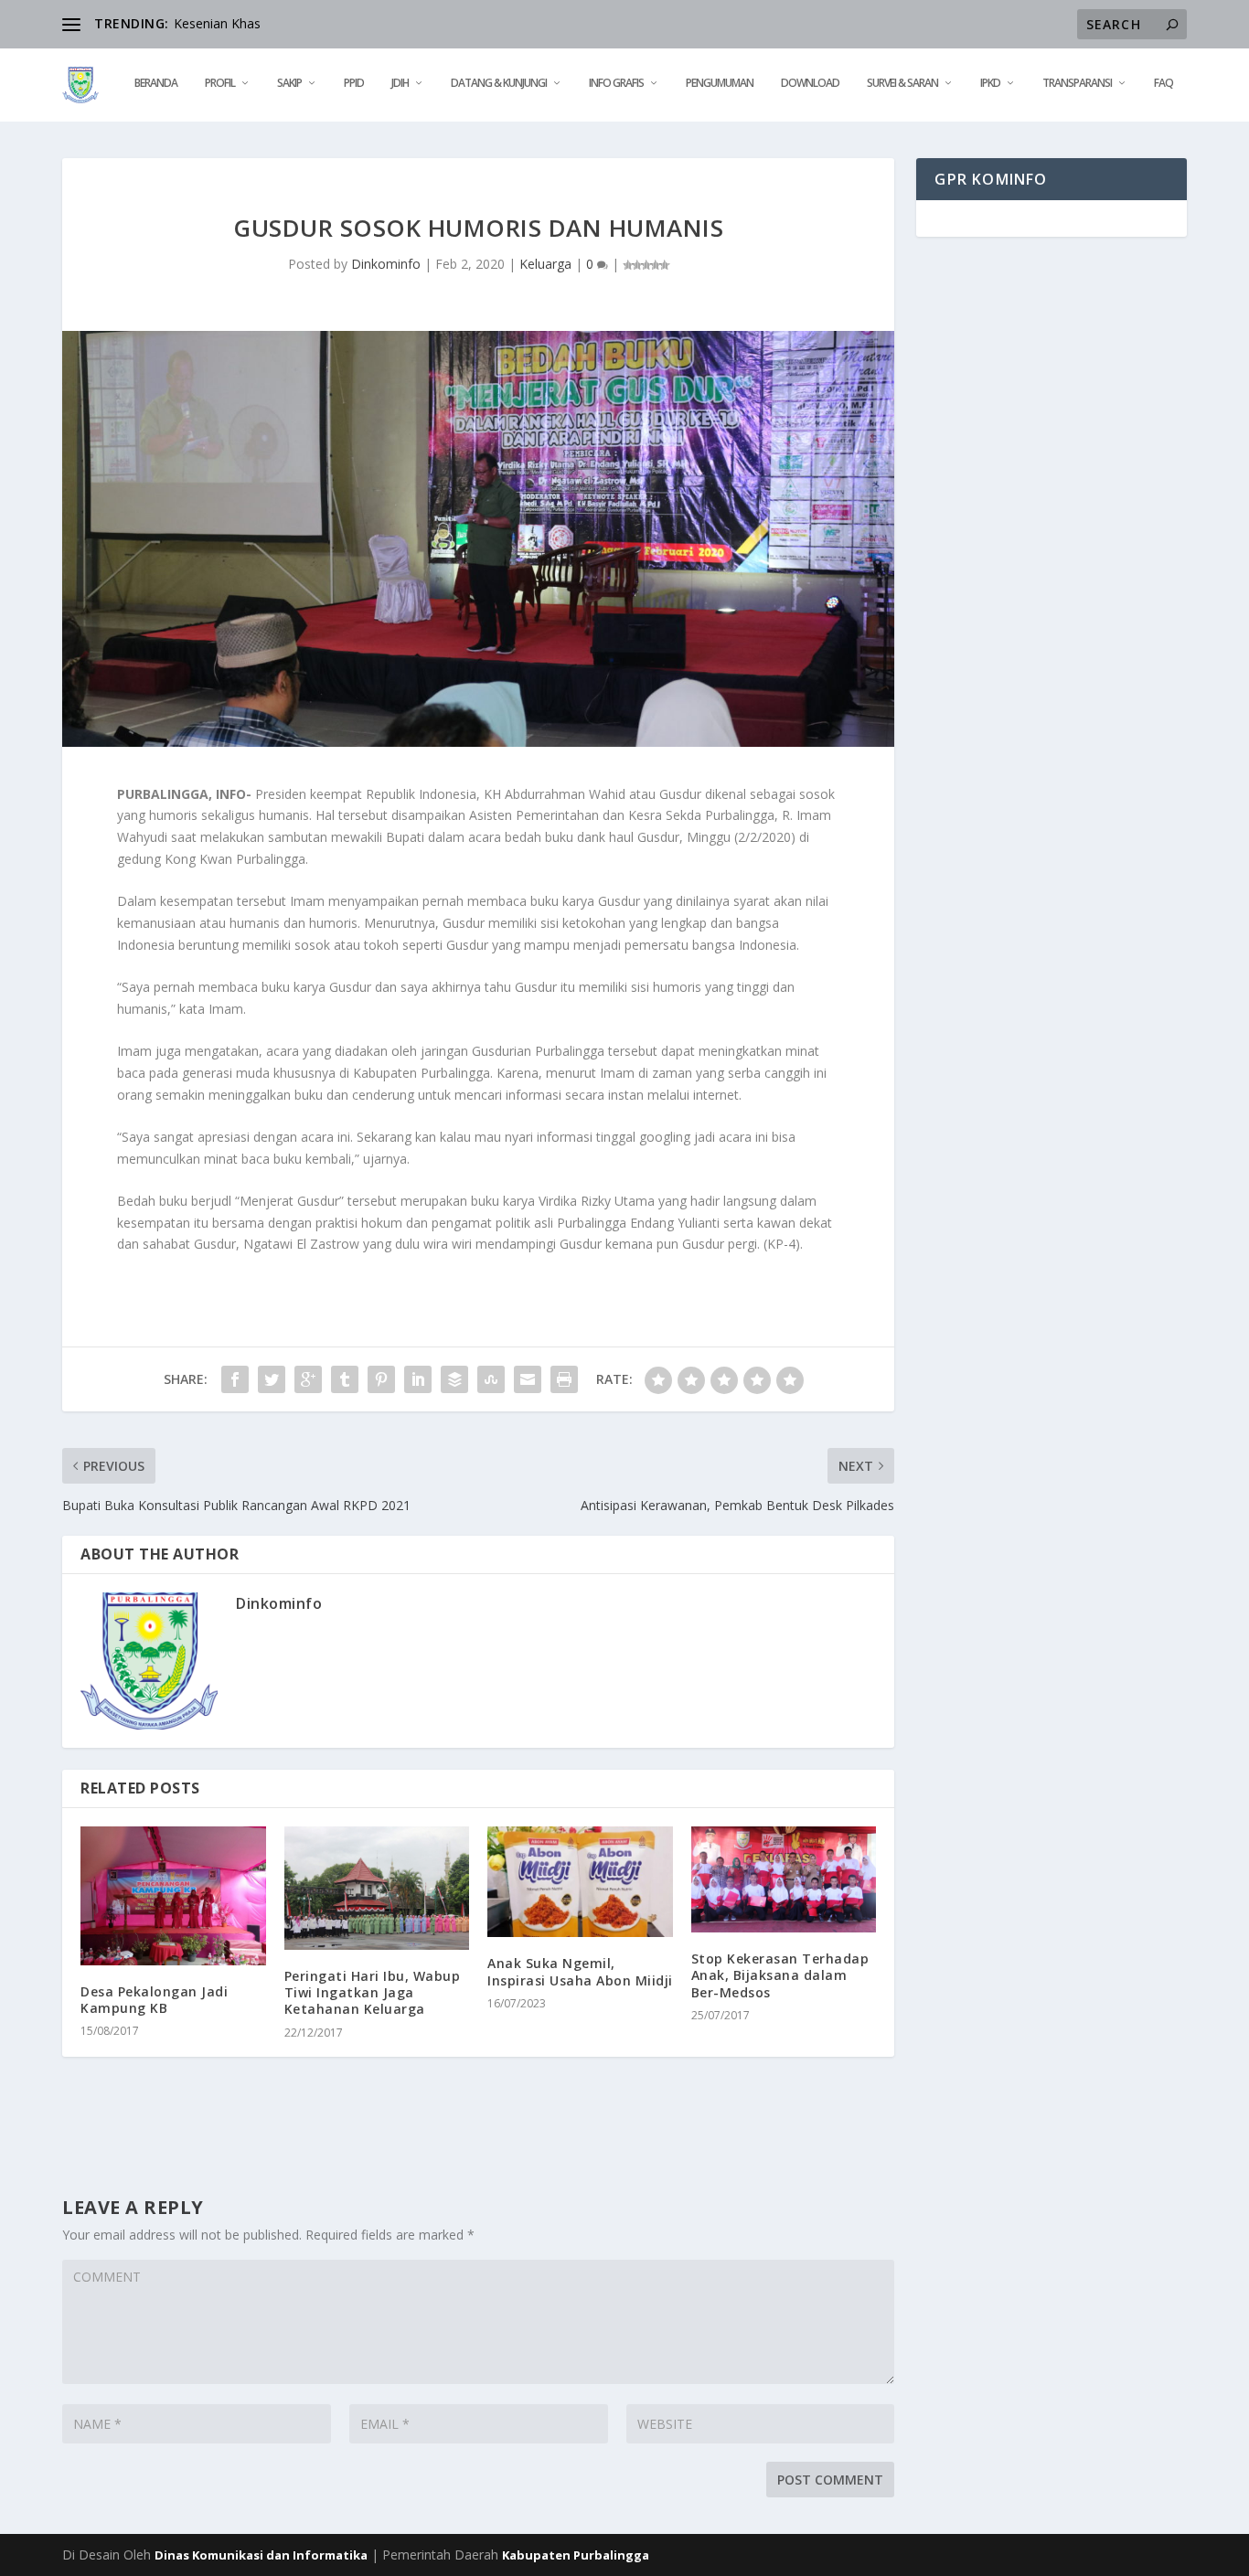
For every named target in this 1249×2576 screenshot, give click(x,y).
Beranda (156, 83)
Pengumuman (720, 83)
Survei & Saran (902, 83)
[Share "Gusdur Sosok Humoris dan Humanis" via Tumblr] (345, 1379)
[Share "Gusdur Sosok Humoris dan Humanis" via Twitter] (272, 1379)
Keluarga (545, 264)
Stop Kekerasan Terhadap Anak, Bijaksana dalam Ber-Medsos (780, 1975)
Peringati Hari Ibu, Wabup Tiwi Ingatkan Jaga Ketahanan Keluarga (373, 1992)
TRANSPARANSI (1077, 83)
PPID (354, 83)
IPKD (990, 83)
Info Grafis (616, 83)
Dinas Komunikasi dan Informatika (261, 2555)
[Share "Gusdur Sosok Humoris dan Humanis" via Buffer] (454, 1379)
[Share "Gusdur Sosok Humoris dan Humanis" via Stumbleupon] (491, 1379)
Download (810, 83)
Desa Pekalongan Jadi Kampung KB (154, 2000)
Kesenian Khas (217, 23)
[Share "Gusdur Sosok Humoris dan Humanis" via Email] (528, 1379)
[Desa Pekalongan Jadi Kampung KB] (173, 1896)
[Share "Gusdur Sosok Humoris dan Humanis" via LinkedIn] (418, 1379)
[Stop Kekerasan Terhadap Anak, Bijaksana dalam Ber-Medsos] (784, 1879)
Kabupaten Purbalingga (576, 2555)
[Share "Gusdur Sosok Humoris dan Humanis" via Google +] (308, 1379)
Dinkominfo (386, 264)
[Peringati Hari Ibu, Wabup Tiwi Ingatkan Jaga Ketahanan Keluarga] (377, 1888)
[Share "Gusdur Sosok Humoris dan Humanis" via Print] (564, 1379)
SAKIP (289, 83)
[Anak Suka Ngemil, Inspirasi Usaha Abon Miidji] (580, 1882)
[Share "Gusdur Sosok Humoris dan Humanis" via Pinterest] (381, 1379)
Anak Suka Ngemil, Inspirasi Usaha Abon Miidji (580, 1971)
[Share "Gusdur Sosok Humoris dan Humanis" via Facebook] (235, 1379)
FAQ (1164, 83)
